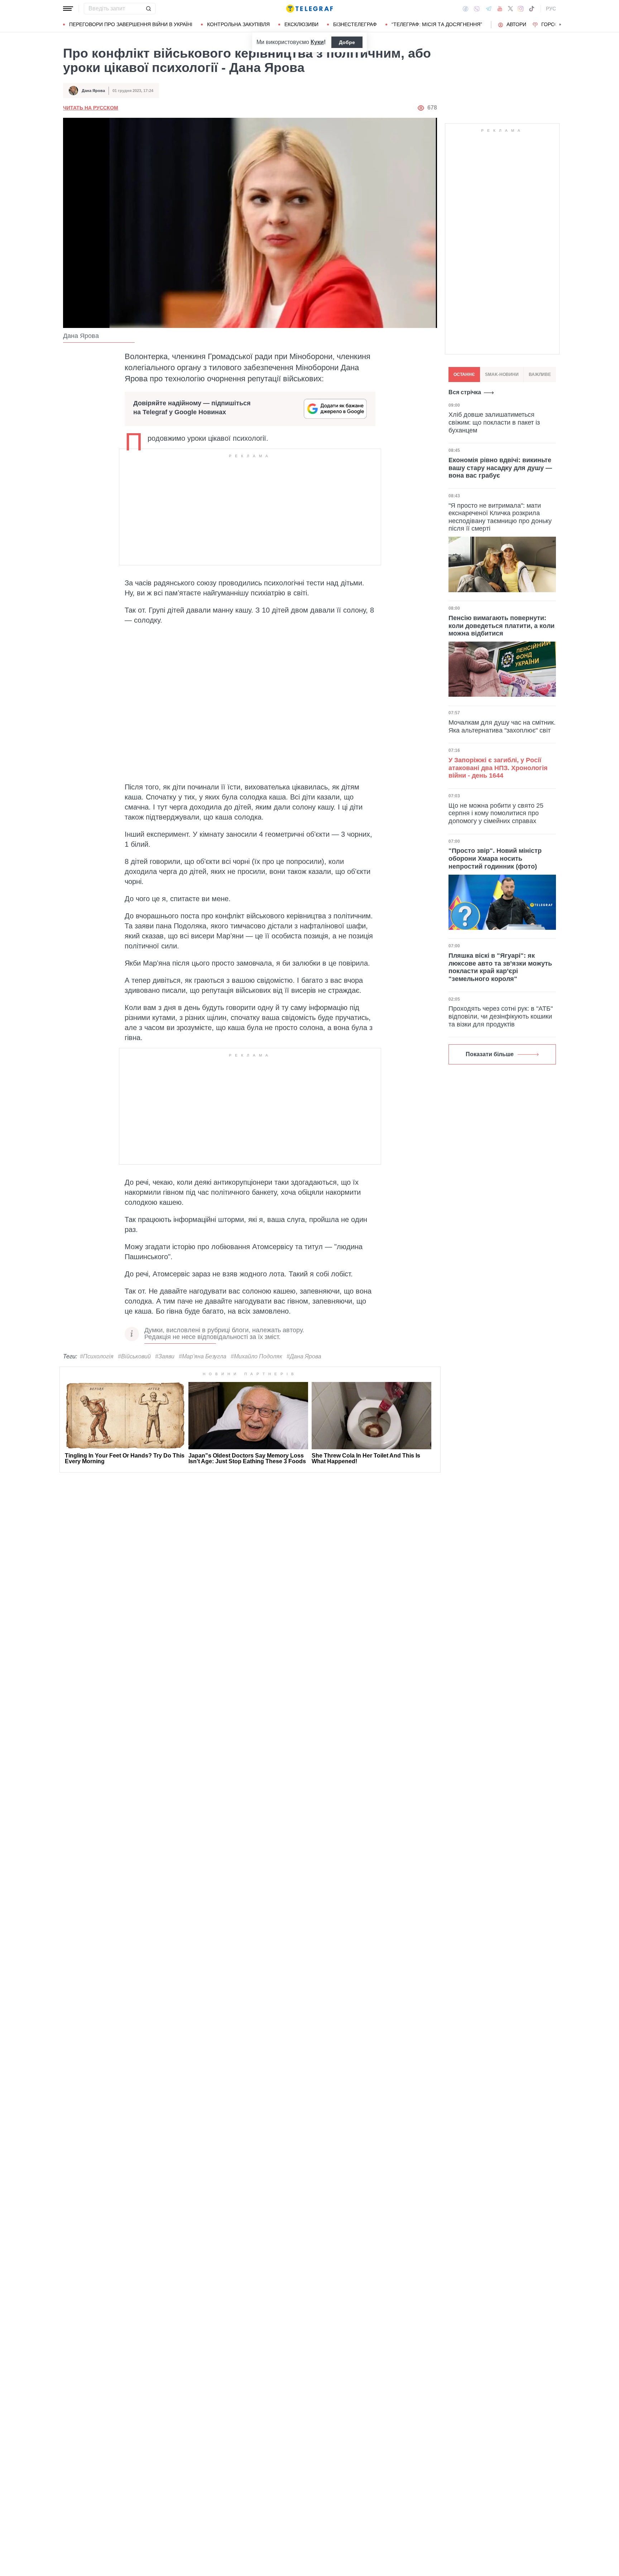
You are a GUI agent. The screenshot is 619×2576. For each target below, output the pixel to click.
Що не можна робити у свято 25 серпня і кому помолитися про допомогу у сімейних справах (496, 813)
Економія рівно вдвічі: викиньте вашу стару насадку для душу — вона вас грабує (500, 467)
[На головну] (309, 9)
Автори (516, 24)
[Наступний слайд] (560, 25)
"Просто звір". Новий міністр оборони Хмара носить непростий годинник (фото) (495, 858)
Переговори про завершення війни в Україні (131, 24)
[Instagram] (521, 9)
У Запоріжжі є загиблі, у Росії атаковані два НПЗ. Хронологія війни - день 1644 (498, 768)
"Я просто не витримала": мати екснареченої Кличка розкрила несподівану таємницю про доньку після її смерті (500, 517)
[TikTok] (532, 9)
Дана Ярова (93, 91)
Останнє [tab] (464, 374)
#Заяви (165, 1356)
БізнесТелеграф (355, 24)
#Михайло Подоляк (256, 1356)
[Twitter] (510, 9)
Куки (317, 42)
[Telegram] (489, 9)
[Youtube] (500, 9)
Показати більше (490, 1054)
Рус (551, 9)
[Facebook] (466, 9)
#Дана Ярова (304, 1356)
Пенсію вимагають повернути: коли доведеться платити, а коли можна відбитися (502, 625)
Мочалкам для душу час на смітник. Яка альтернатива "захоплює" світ (502, 726)
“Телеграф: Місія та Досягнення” (437, 24)
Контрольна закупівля (238, 24)
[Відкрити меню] (68, 9)
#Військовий (134, 1356)
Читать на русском (91, 108)
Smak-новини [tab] (502, 374)
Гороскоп (555, 24)
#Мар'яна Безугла (203, 1356)
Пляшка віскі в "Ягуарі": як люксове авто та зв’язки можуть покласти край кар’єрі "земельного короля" (500, 967)
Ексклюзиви (301, 24)
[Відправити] (148, 9)
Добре (347, 42)
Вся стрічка (465, 392)
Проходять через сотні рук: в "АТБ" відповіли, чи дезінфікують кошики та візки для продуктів (501, 1016)
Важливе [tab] (540, 374)
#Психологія (97, 1356)
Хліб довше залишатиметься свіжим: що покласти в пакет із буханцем (494, 422)
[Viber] (477, 9)
